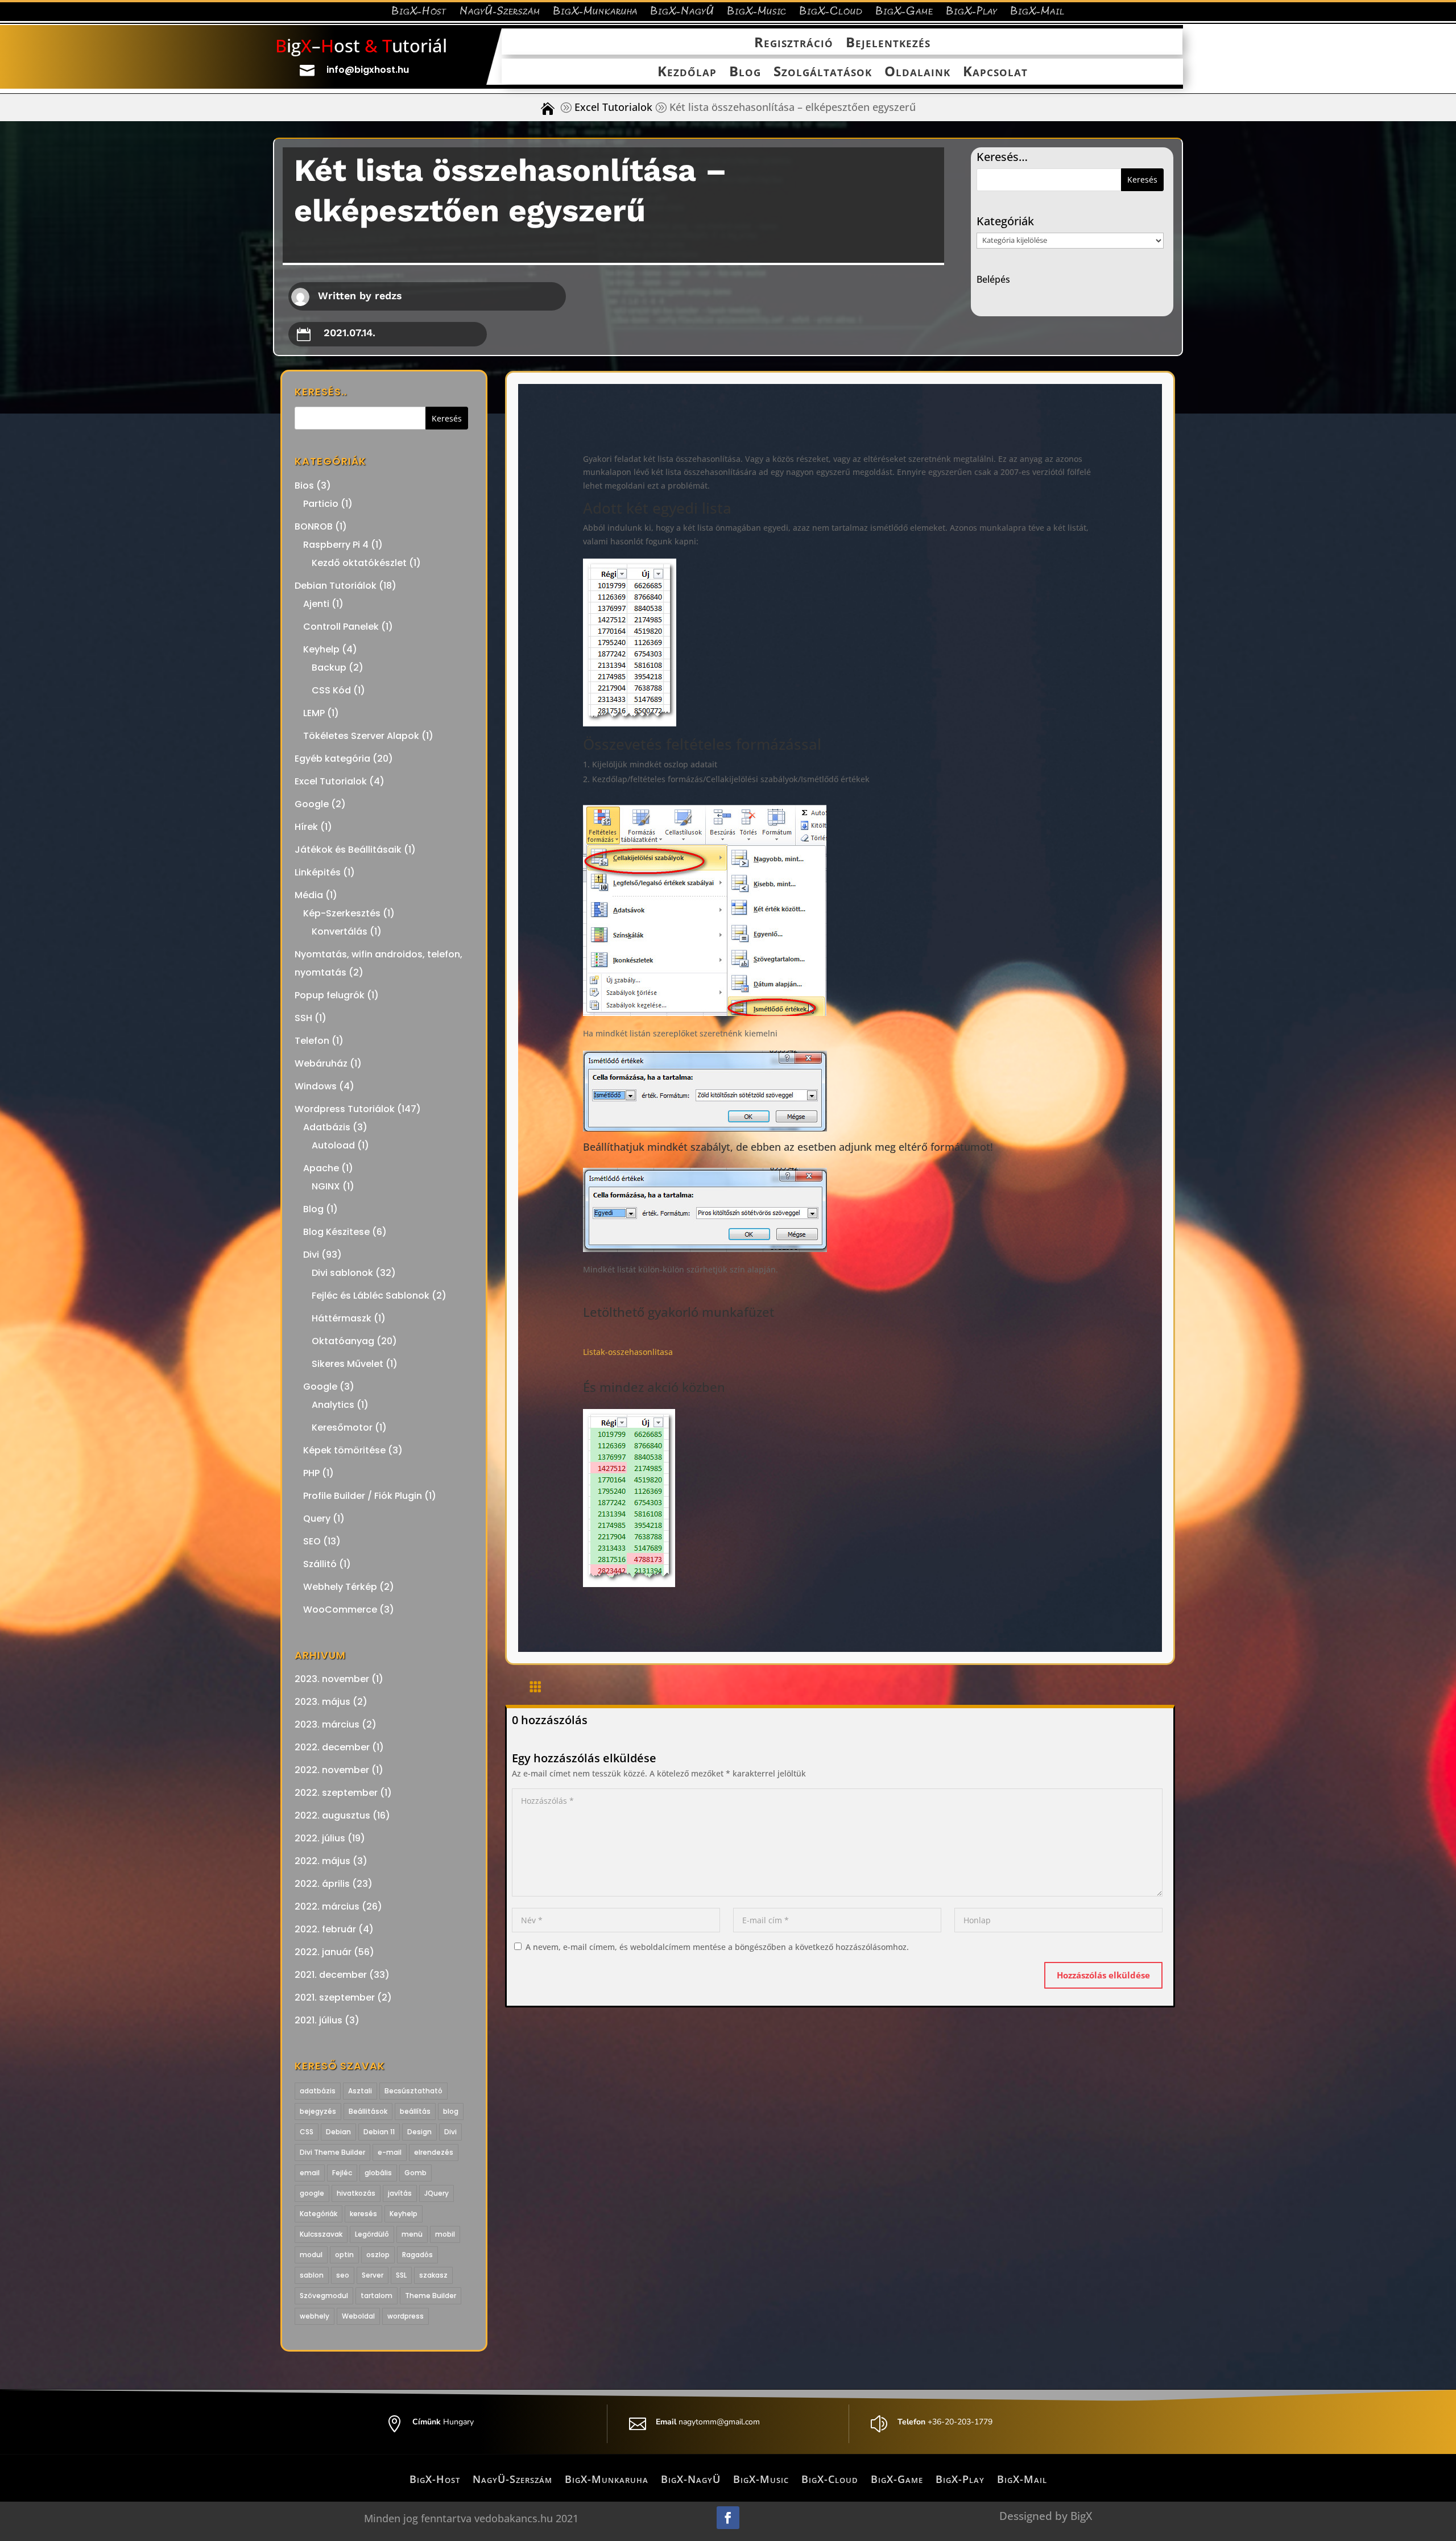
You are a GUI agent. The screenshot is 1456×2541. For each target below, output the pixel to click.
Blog (745, 72)
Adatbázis (327, 1127)
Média (309, 895)
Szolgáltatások (823, 72)
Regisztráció (794, 43)
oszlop (378, 2255)
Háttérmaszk (342, 1318)
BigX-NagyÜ (682, 13)
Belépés (993, 279)
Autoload (333, 1145)
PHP (311, 1473)
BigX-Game (904, 13)
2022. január (323, 1952)
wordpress (406, 2316)
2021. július (318, 2020)
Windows (316, 1086)
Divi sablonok (342, 1273)
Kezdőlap (687, 72)
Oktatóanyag (343, 1341)
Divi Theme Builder (332, 2152)
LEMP (314, 713)
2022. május (322, 1861)
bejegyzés (318, 2111)
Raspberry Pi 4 (336, 545)
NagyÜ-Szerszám (500, 13)
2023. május (322, 1702)
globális (378, 2173)
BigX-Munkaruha (595, 13)
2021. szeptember (335, 1997)
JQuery (437, 2193)
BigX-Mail (1037, 13)
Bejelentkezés (888, 43)
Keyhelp (321, 649)
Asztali (360, 2091)
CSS (307, 2132)
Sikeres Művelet (348, 1364)
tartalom (377, 2296)
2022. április (322, 1884)
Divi (311, 1255)
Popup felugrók (330, 995)
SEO (312, 1541)
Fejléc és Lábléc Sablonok (371, 1296)
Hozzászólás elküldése (1103, 1975)
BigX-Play (972, 13)
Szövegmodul (324, 2296)
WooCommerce (340, 1610)
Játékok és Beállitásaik (348, 850)
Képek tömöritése (344, 1450)
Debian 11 (379, 2132)
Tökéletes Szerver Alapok (361, 736)
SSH (303, 1018)
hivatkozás (356, 2193)
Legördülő (372, 2234)
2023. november (332, 1679)
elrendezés (434, 2152)
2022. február (325, 1929)
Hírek (306, 827)
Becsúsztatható (413, 2091)
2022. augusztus (332, 1815)
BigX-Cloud (831, 13)
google (312, 2193)
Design (419, 2132)
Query (317, 1519)
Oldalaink (917, 72)
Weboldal (358, 2316)
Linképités (318, 872)
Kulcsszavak (321, 2234)
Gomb (415, 2173)
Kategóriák (318, 2214)
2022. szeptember (336, 1793)
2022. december (332, 1747)
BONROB (314, 526)
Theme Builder (431, 2296)
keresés (363, 2214)
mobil (445, 2234)
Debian (338, 2132)
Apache (321, 1168)
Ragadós (417, 2255)
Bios (304, 486)
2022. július (320, 1838)
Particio (321, 504)
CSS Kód (331, 690)
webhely (315, 2316)
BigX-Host (419, 13)
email (310, 2173)
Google (312, 804)
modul (311, 2255)
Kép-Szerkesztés (342, 913)
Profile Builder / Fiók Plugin (363, 1496)
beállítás (415, 2111)
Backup (329, 668)
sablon (312, 2275)
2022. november (332, 1770)
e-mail (390, 2152)
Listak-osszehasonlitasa (628, 1352)
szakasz (433, 2275)
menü (412, 2234)
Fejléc (342, 2173)
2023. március (327, 1724)
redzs (388, 296)
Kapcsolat (995, 72)
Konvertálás (340, 931)
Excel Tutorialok (613, 107)
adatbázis (318, 2091)
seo (343, 2275)
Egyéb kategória (332, 759)
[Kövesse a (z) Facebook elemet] (728, 2518)
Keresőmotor (342, 1427)
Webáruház (321, 1063)
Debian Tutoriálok (336, 586)
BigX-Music (757, 13)
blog (451, 2111)
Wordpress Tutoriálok (345, 1109)
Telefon (312, 1041)
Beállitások (368, 2111)
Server (373, 2275)
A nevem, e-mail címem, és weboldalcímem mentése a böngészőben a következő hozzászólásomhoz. (717, 1947)
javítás (400, 2193)
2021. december (331, 1975)
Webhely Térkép (340, 1587)
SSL (401, 2275)
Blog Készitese (336, 1232)
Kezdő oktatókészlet (359, 563)
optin (344, 2255)
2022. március (327, 1906)
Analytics (333, 1405)
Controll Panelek (341, 627)
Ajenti (316, 604)
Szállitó (320, 1564)
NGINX (326, 1186)
